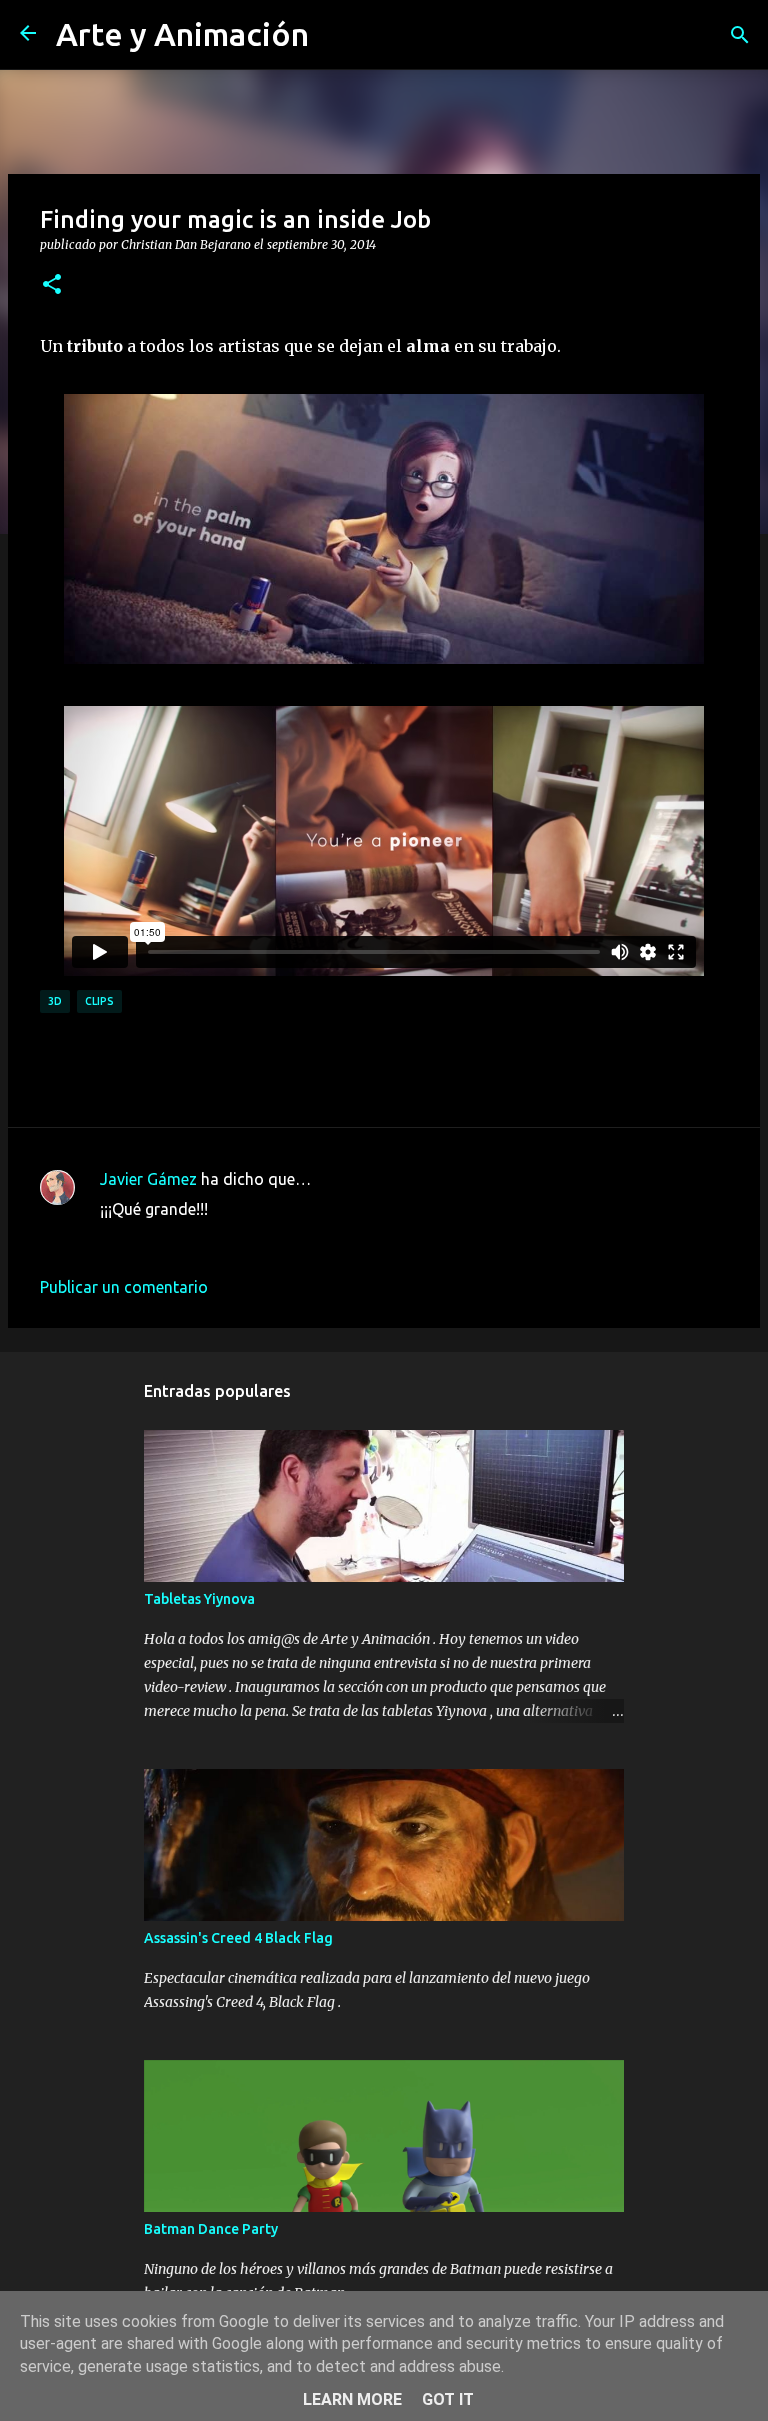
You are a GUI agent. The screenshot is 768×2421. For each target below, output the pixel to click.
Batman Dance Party (211, 2229)
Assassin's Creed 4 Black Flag (238, 1938)
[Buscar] (740, 35)
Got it (448, 2399)
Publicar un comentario (124, 1287)
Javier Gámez (148, 1179)
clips (99, 1001)
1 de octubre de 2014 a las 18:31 (217, 1239)
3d (55, 1001)
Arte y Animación (182, 34)
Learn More (352, 2399)
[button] (52, 285)
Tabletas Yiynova (199, 1599)
